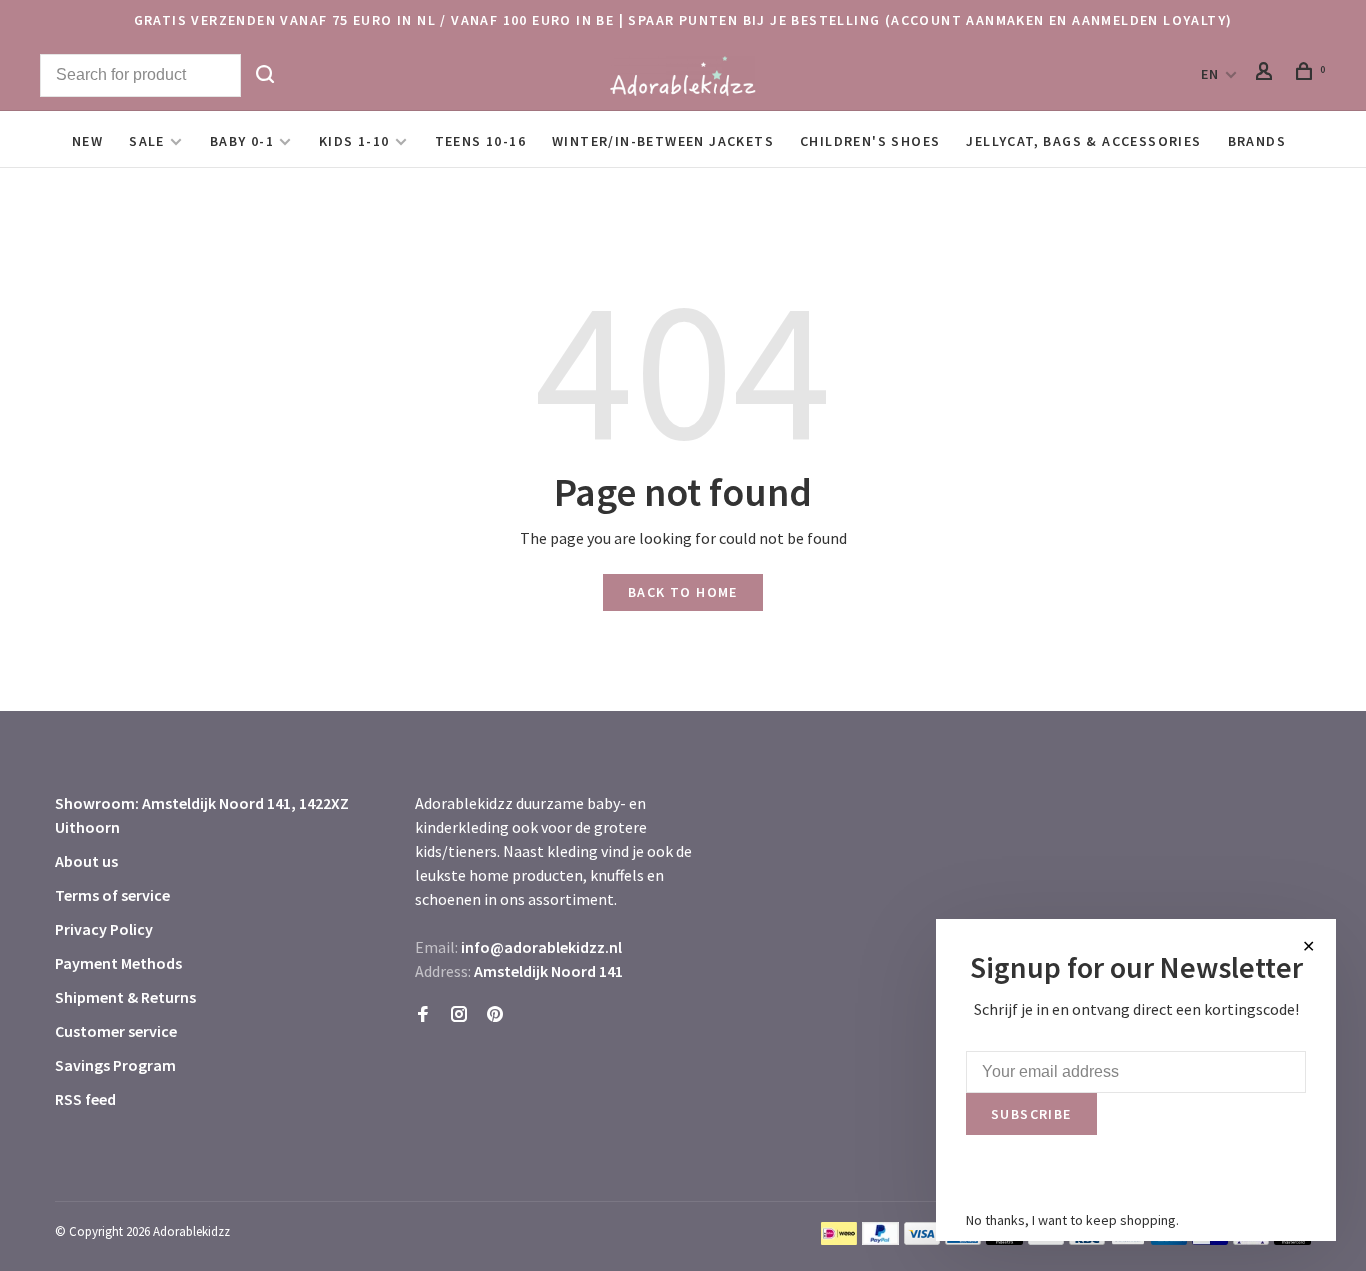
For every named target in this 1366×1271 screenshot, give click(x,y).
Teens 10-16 (480, 141)
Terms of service (112, 895)
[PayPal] (880, 1239)
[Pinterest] (495, 1015)
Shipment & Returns (125, 997)
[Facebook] (423, 1015)
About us (86, 861)
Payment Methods (118, 963)
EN (1210, 74)
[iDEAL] (839, 1239)
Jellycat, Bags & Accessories (1083, 141)
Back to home (683, 592)
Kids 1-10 (354, 141)
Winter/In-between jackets (663, 141)
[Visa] (922, 1239)
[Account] (1267, 74)
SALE (147, 141)
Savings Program (115, 1065)
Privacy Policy (104, 929)
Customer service (116, 1031)
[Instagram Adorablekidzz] (459, 1015)
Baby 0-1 (242, 141)
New (87, 141)
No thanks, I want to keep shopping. (1072, 1220)
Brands (1257, 141)
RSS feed (85, 1099)
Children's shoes (870, 141)
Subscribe (1031, 1114)
